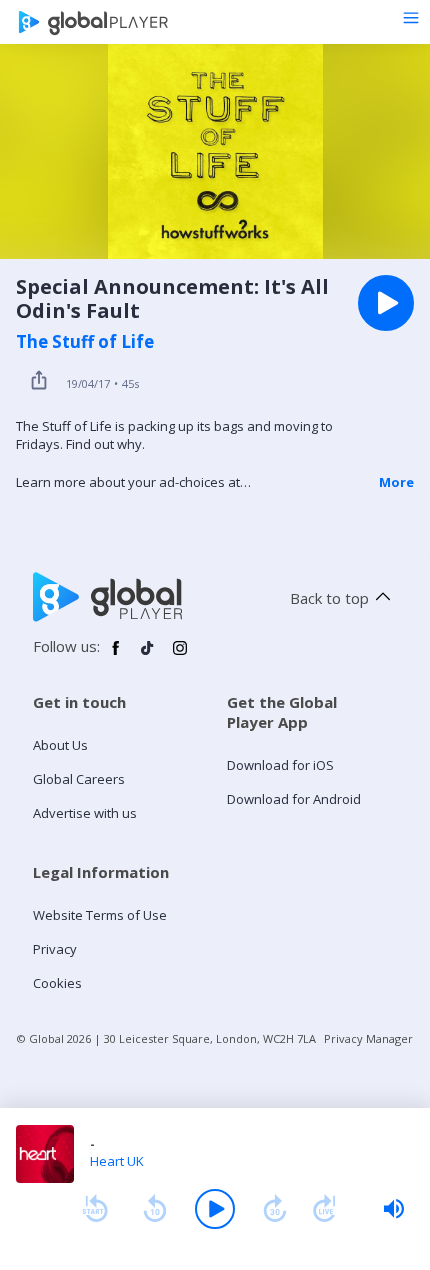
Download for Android (294, 799)
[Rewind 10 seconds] (155, 1209)
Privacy (55, 949)
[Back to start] (95, 1209)
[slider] (394, 1209)
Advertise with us (85, 813)
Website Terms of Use (100, 915)
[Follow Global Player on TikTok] (148, 656)
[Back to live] (325, 1209)
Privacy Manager (368, 1038)
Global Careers (79, 779)
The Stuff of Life (85, 342)
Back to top (329, 598)
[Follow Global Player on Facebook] (116, 656)
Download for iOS (280, 765)
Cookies (57, 983)
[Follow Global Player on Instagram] (180, 656)
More (396, 482)
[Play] (215, 1209)
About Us (60, 745)
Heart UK (117, 1161)
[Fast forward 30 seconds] (275, 1209)
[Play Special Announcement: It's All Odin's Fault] (386, 303)
